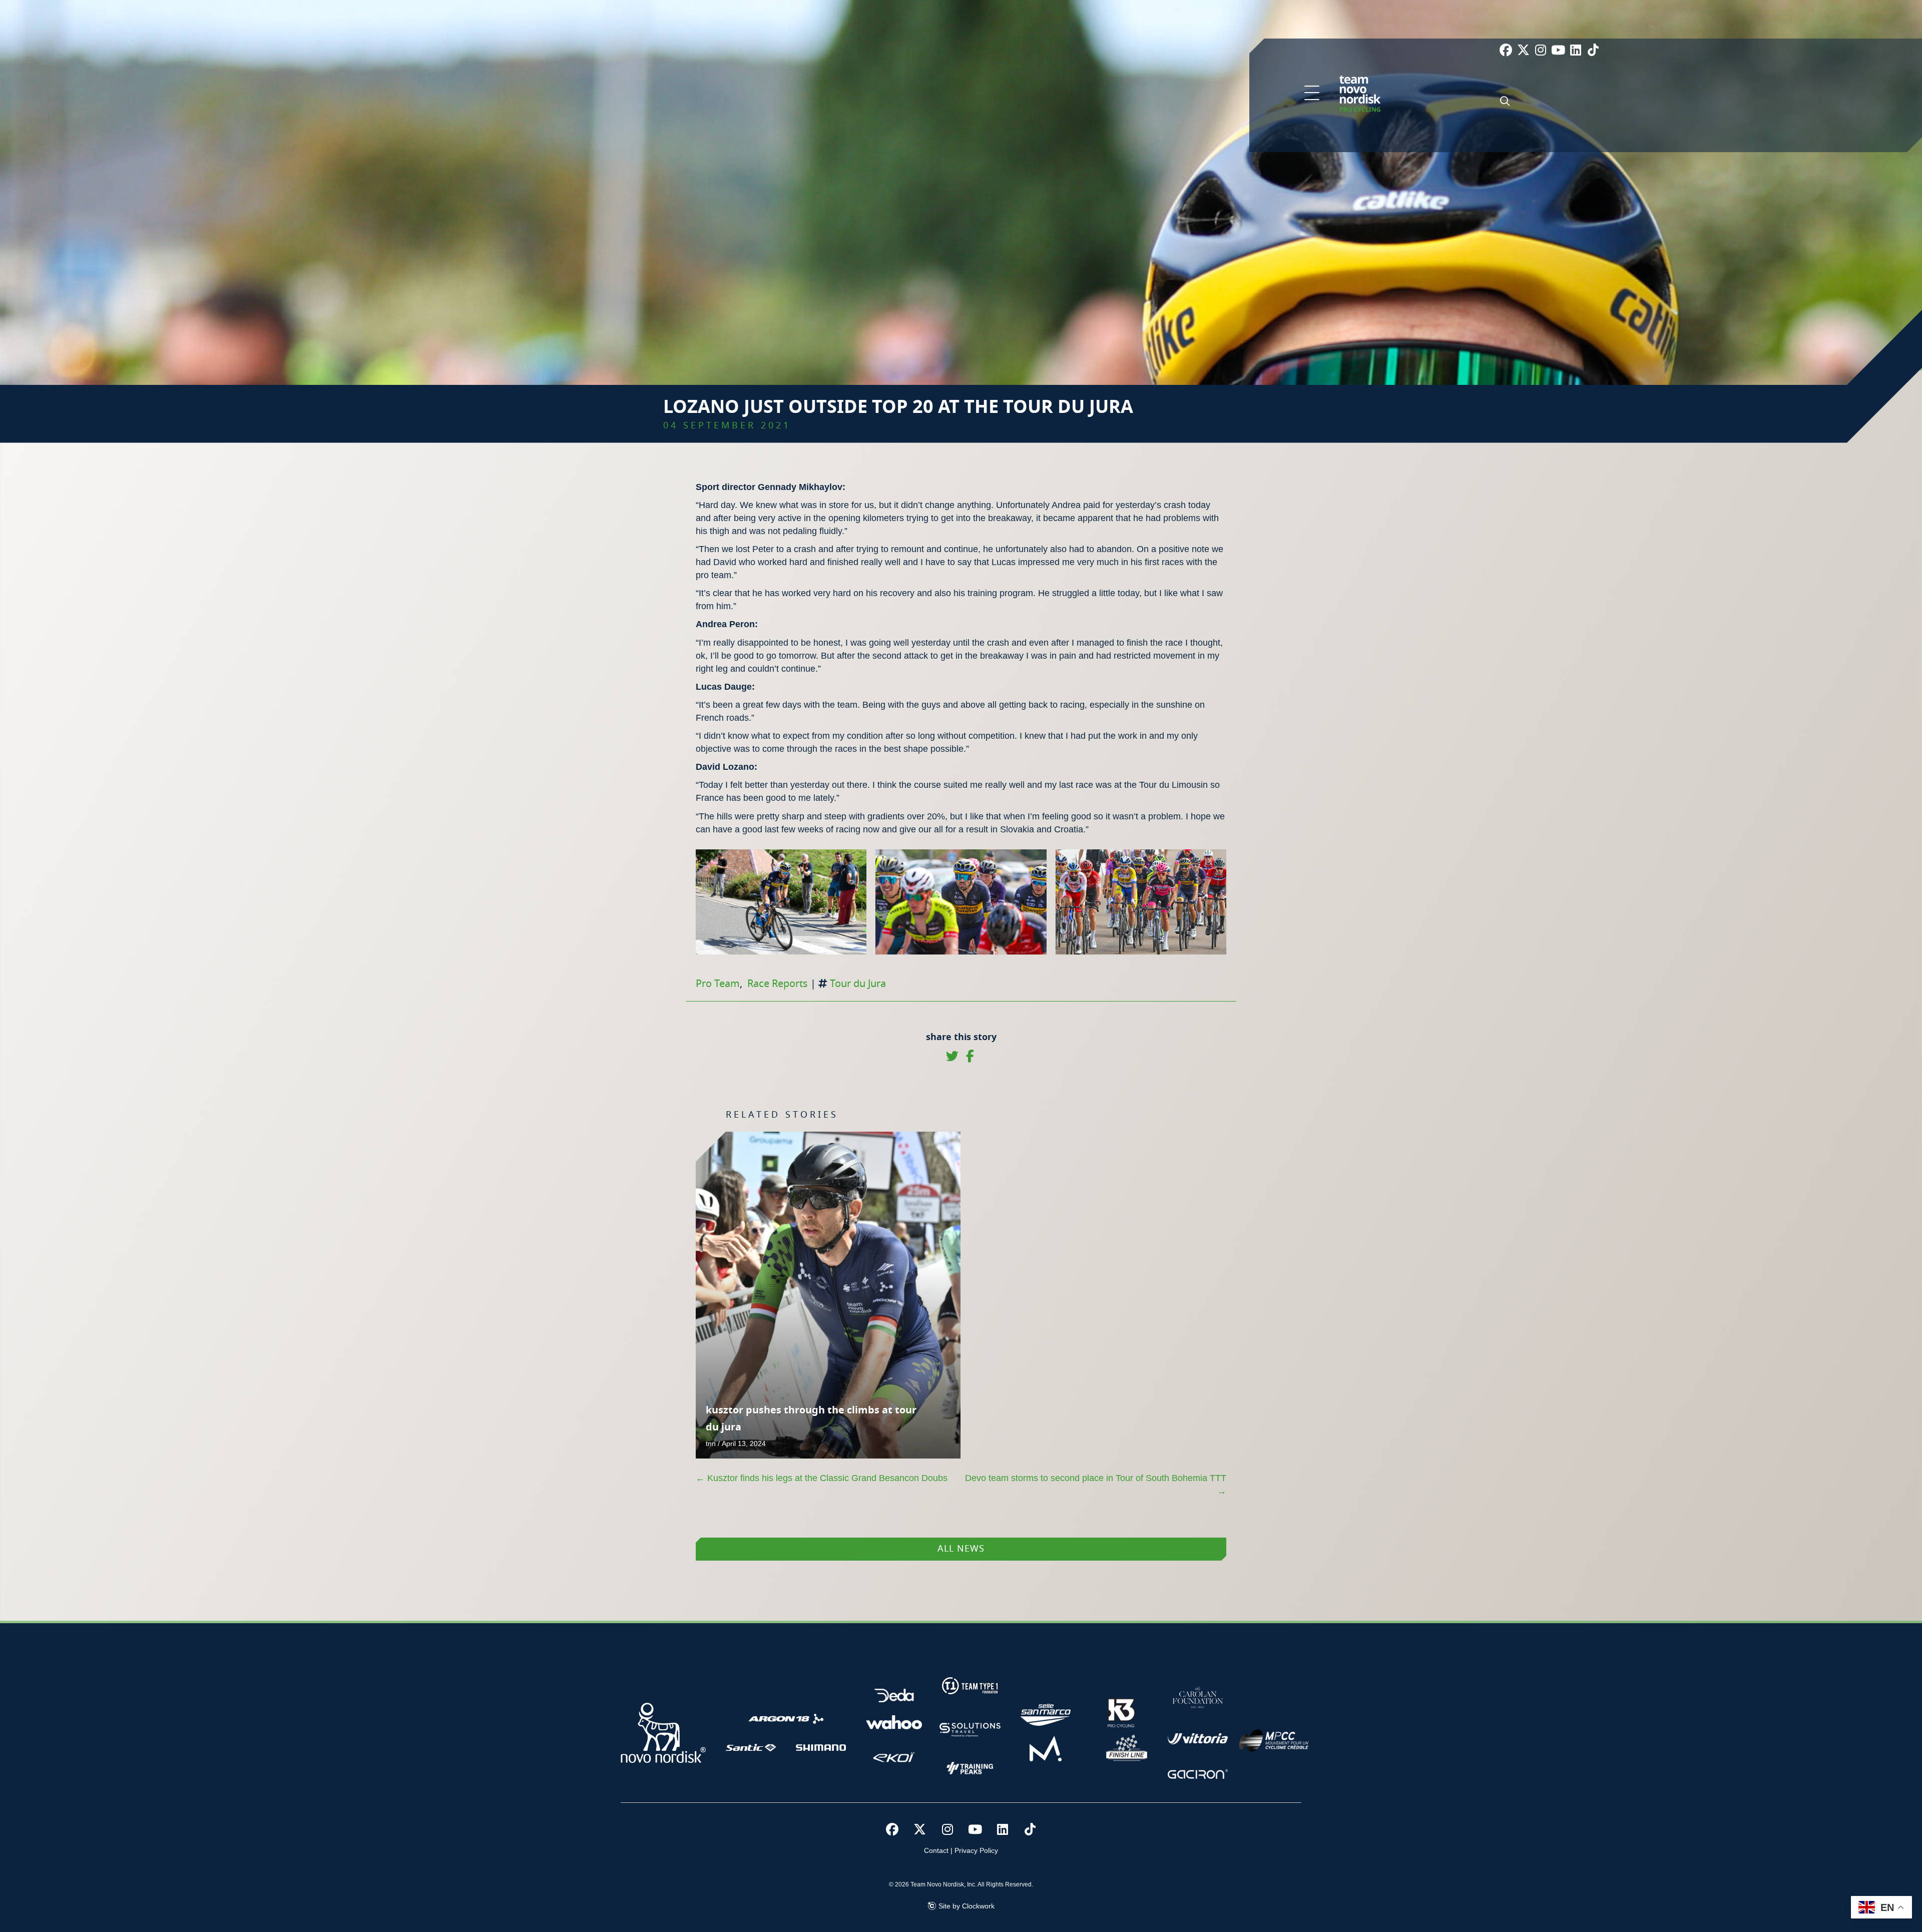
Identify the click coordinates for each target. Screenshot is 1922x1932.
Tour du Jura (858, 984)
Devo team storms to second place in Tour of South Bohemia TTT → (1096, 1485)
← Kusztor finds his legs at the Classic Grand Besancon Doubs (822, 1478)
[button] (1312, 94)
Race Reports (778, 984)
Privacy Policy (976, 1850)
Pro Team (718, 984)
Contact (936, 1850)
